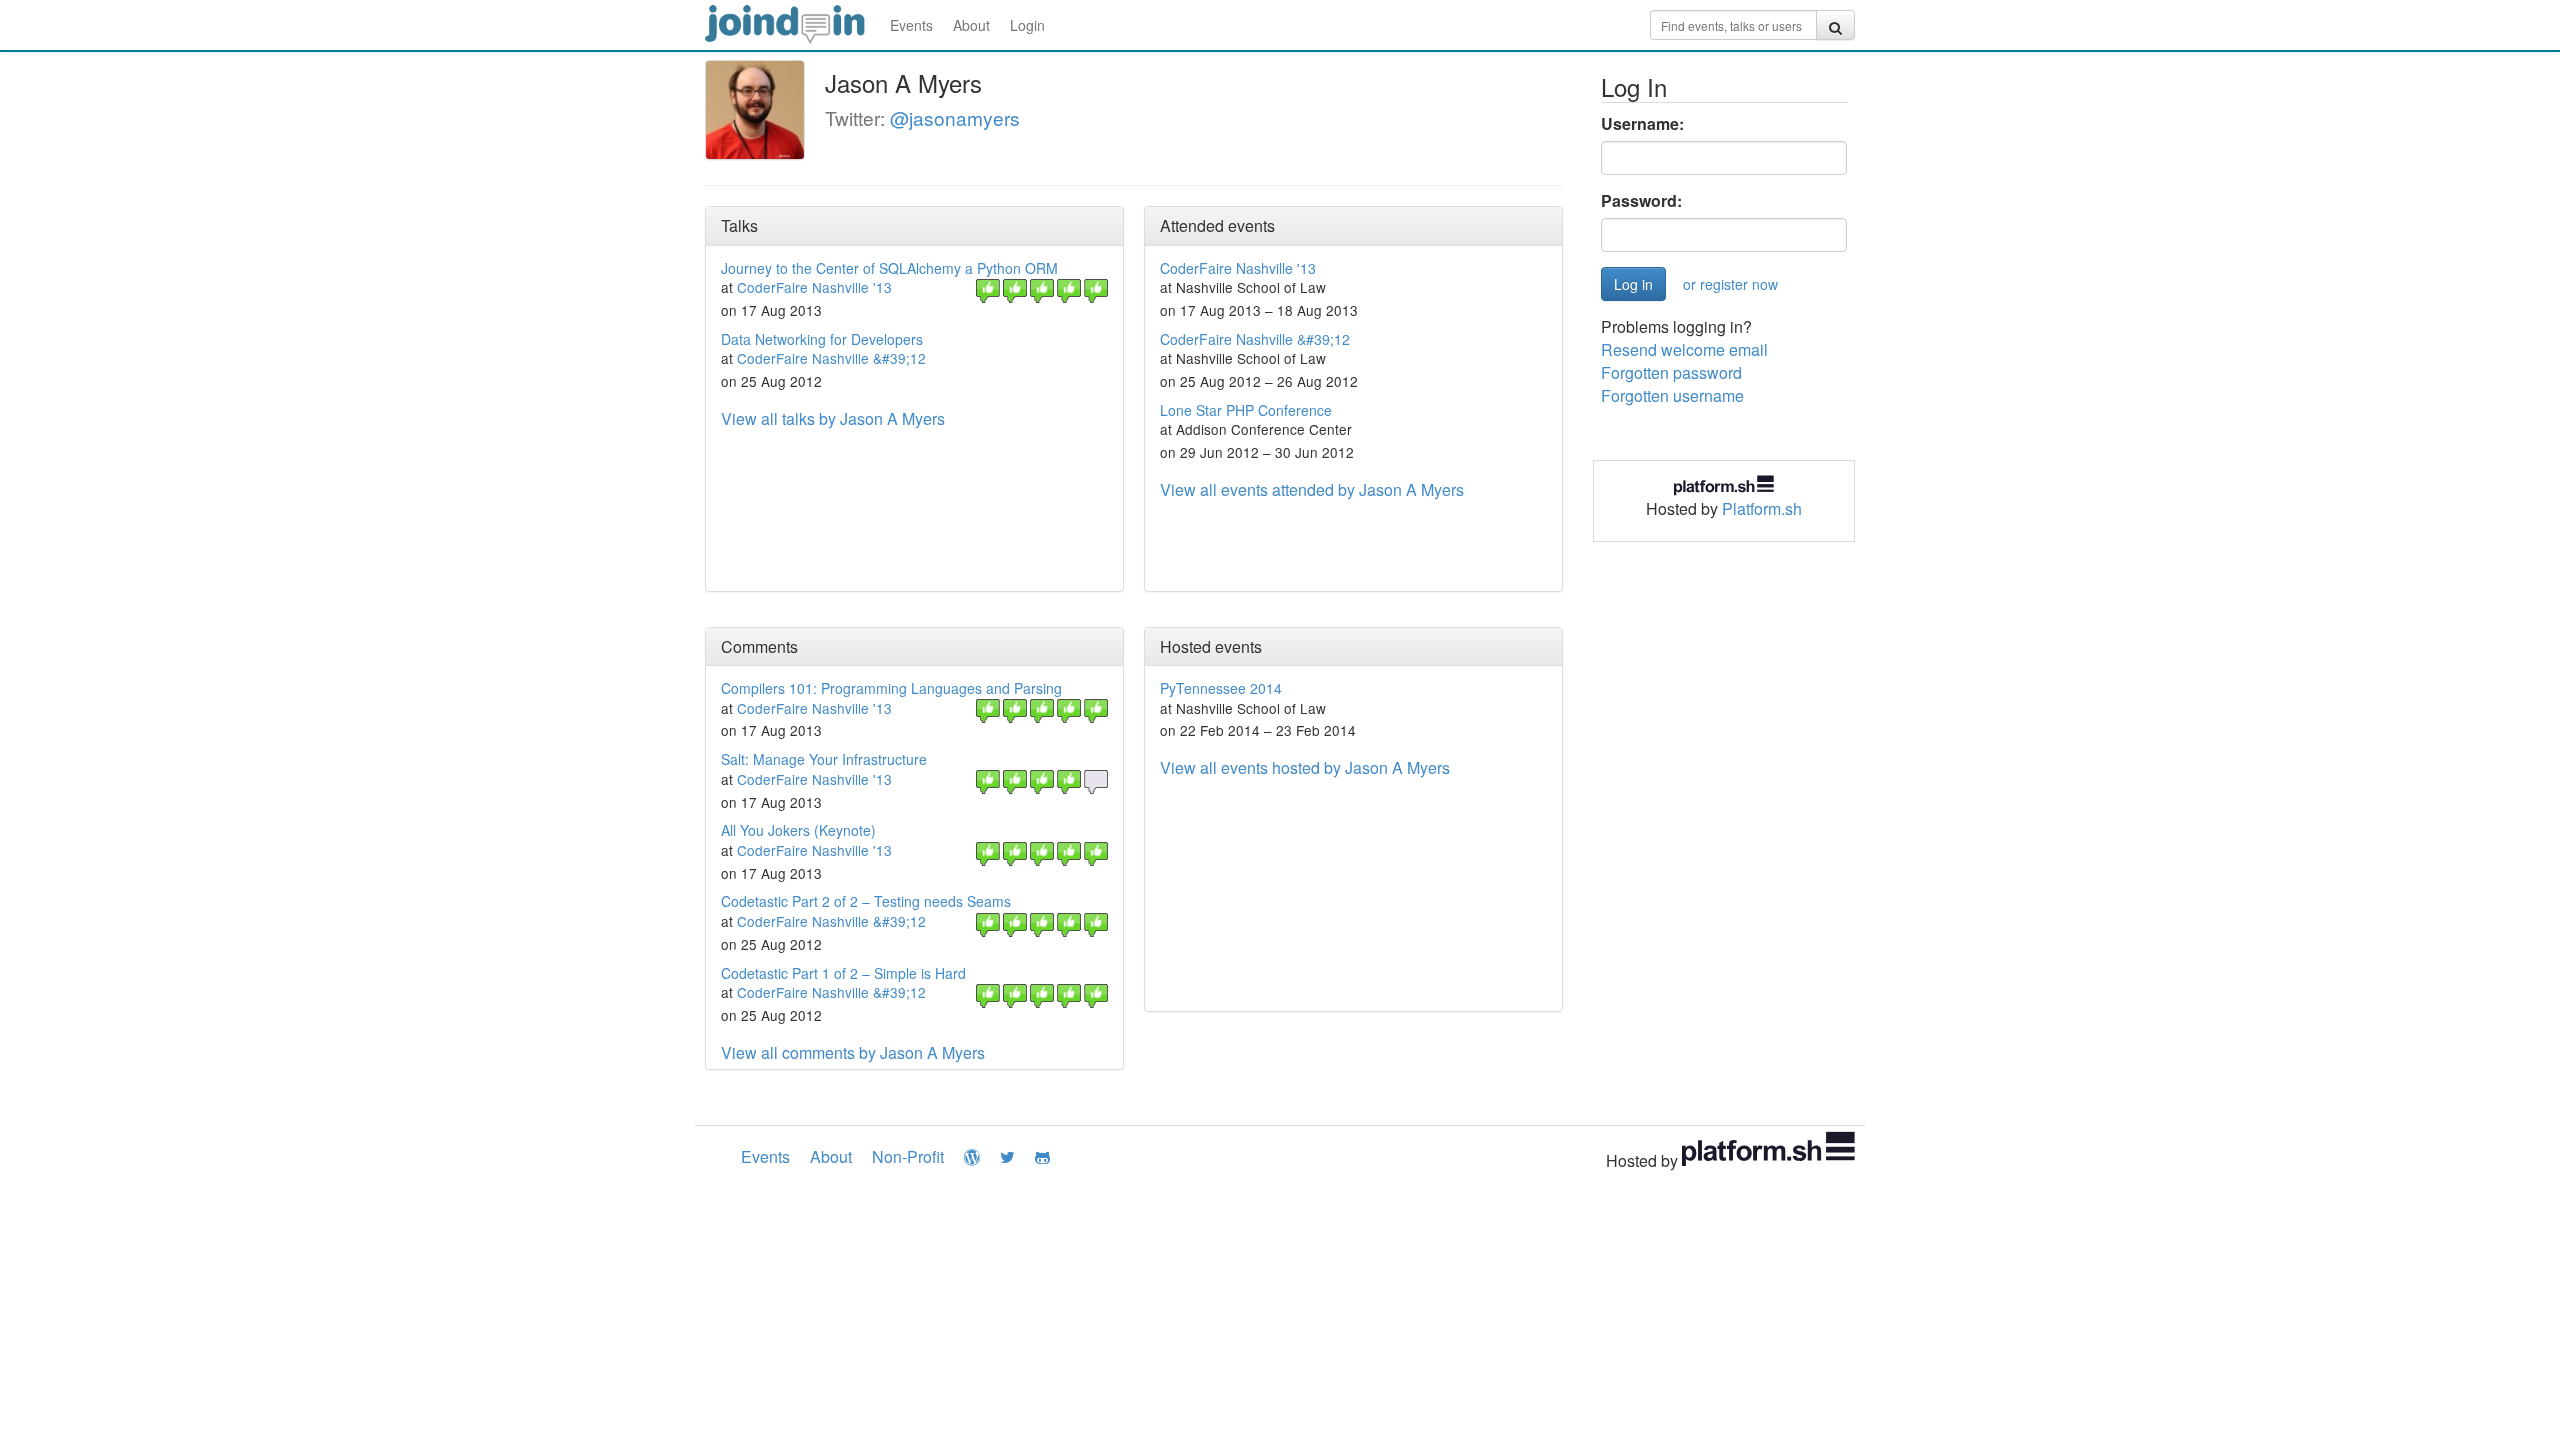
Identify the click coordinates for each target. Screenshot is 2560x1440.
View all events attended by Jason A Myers (1312, 489)
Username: (1642, 124)
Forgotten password (1671, 372)
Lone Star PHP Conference (1246, 410)
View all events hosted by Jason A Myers (1305, 767)
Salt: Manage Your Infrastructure (824, 759)
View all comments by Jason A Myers (853, 1052)
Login (1027, 25)
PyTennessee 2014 (1221, 688)
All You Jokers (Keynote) (798, 830)
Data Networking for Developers (822, 339)
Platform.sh (1762, 508)
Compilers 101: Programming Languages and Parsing (891, 688)
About (971, 25)
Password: (1641, 201)
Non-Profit (908, 1156)
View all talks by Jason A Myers (833, 418)
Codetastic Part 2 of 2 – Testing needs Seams (866, 901)
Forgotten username (1672, 395)
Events (911, 25)
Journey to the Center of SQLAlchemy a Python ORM (889, 268)
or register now (1730, 284)
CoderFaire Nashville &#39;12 (831, 358)
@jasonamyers (955, 117)
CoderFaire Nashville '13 (814, 287)
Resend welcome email (1684, 349)
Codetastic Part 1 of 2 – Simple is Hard (843, 973)
